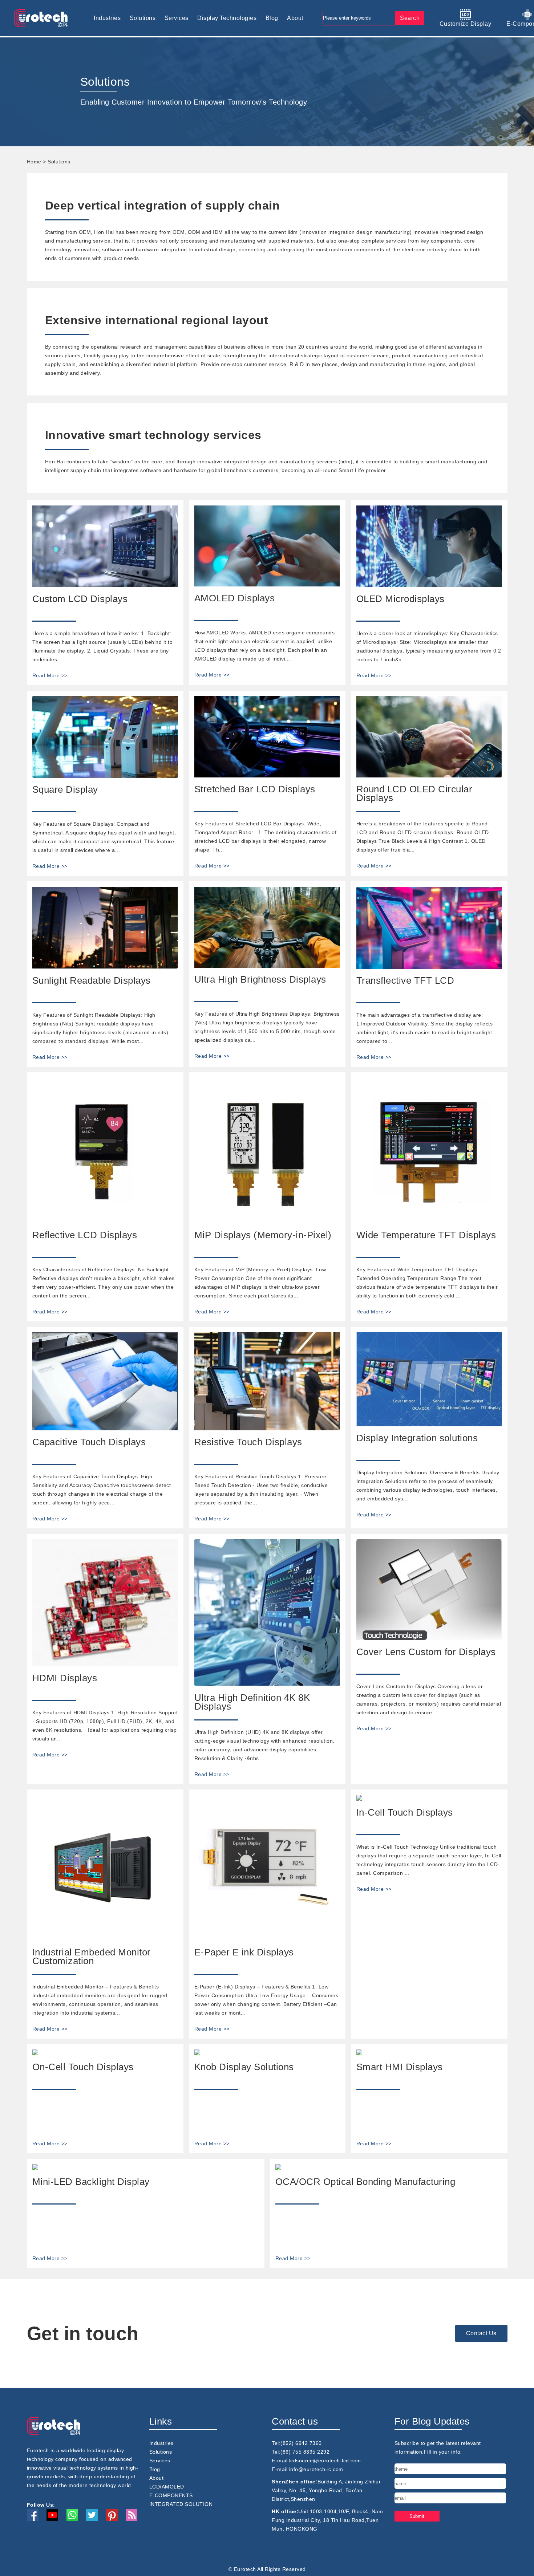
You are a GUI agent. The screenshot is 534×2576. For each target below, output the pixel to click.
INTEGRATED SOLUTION (181, 2504)
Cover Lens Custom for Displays (426, 1652)
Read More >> (50, 675)
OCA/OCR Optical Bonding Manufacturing (365, 2182)
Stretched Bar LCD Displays (255, 789)
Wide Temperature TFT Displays (426, 1235)
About (295, 18)
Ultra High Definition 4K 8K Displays (252, 1702)
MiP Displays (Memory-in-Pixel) (263, 1235)
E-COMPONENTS (171, 2495)
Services (177, 18)
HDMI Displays (65, 1678)
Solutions (143, 18)
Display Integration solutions (417, 1438)
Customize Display (466, 24)
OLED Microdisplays (401, 599)
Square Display (65, 789)
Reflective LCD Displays (85, 1235)
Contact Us (481, 2333)
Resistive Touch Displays (248, 1442)
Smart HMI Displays (400, 2067)
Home (34, 162)
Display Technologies (227, 18)
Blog (272, 18)
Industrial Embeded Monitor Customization (92, 1957)
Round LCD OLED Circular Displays (414, 793)
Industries (107, 18)
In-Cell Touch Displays (405, 1812)
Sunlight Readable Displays (92, 980)
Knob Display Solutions (244, 2067)
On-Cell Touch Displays (83, 2067)
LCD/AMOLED (167, 2487)
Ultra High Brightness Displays (260, 979)
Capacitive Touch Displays (89, 1442)
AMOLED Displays (235, 598)
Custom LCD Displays (80, 599)
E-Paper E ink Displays (244, 1952)
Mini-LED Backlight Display (91, 2182)
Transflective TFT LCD (405, 980)
